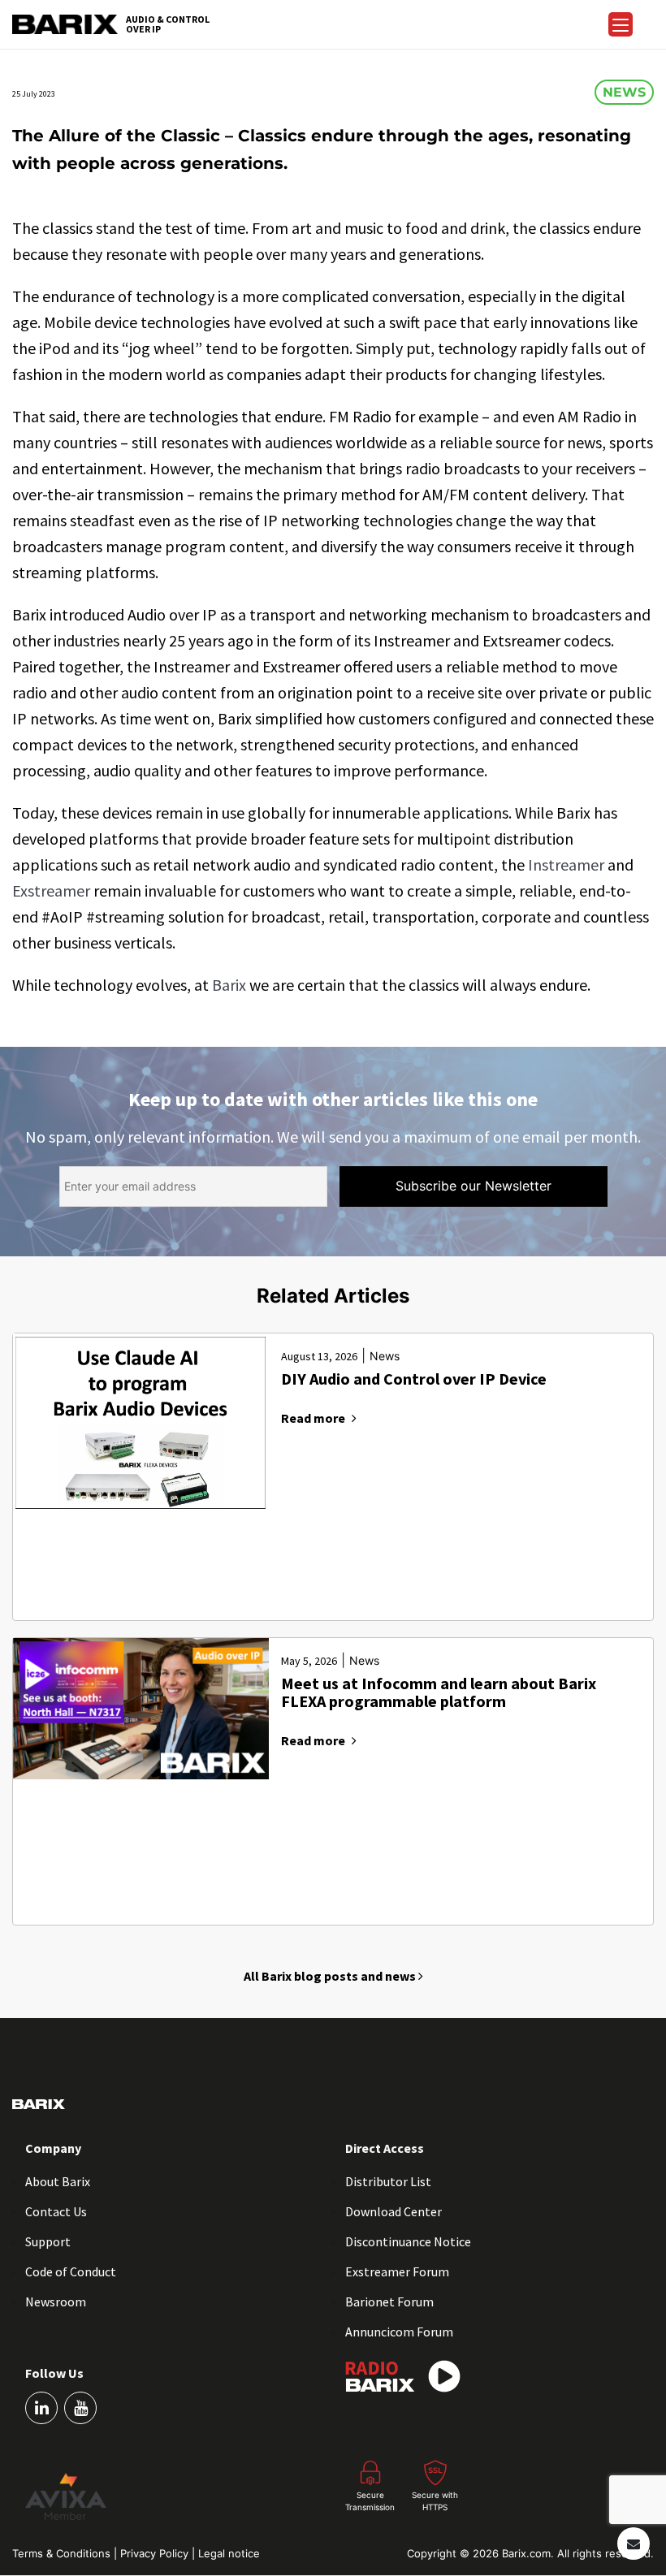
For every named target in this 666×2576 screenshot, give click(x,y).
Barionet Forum (389, 2302)
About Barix (58, 2181)
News (624, 92)
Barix (229, 985)
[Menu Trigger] (621, 24)
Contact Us (56, 2211)
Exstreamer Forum (397, 2271)
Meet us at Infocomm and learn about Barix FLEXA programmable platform (439, 1693)
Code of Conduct (71, 2271)
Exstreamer (51, 890)
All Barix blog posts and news (331, 1976)
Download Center (394, 2211)
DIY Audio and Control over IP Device (414, 1379)
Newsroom (56, 2302)
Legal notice (229, 2553)
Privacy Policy (156, 2553)
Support (48, 2241)
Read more (313, 1418)
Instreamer (566, 864)
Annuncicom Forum (399, 2332)
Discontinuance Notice (408, 2241)
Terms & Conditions (63, 2553)
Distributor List (388, 2181)
